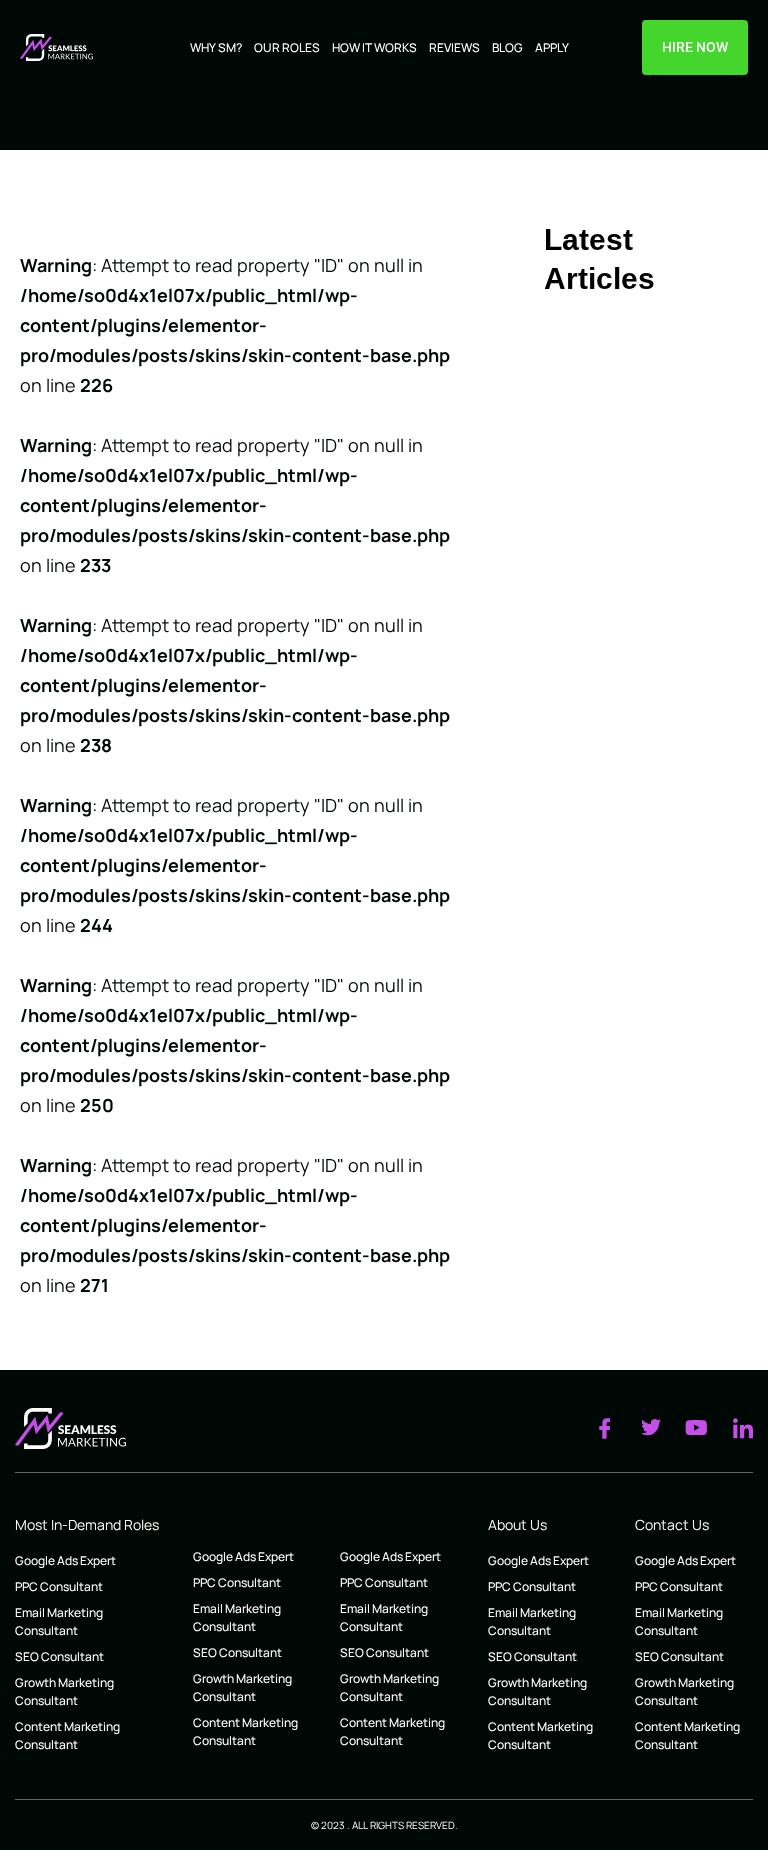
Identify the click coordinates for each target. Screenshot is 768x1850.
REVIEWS (454, 47)
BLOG (507, 47)
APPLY (552, 47)
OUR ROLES (287, 47)
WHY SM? (216, 47)
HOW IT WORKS (374, 47)
